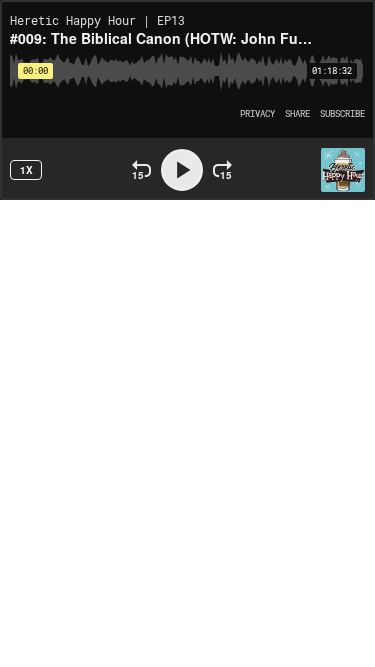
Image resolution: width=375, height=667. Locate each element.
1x (26, 170)
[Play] (182, 170)
